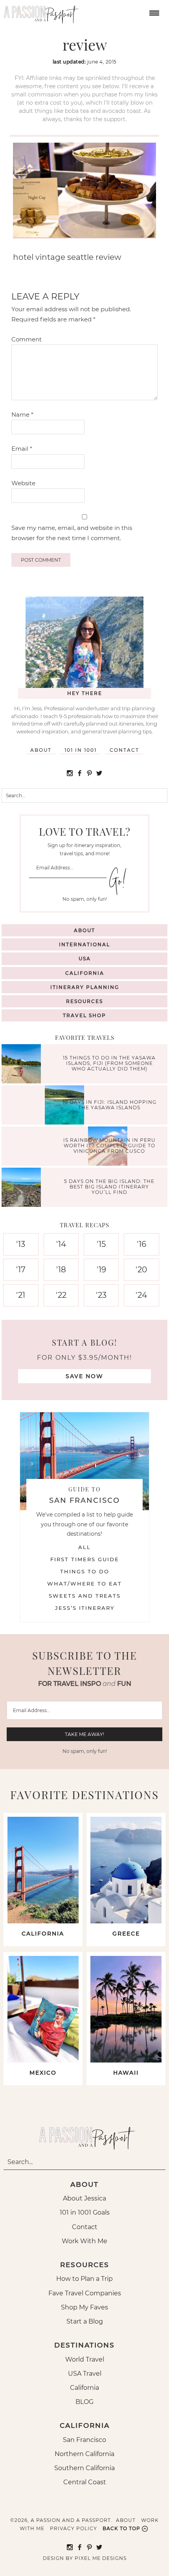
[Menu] (153, 12)
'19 (101, 1270)
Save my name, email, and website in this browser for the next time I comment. (72, 533)
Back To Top (121, 2528)
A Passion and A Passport (39, 12)
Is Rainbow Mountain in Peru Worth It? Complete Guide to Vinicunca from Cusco (109, 1146)
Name (22, 415)
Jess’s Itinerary (85, 1608)
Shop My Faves (84, 2307)
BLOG (84, 2402)
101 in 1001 (81, 750)
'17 (21, 1270)
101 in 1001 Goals (85, 2212)
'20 (141, 1270)
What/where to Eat (84, 1584)
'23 (101, 1295)
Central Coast (85, 2482)
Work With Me (84, 2241)
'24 (141, 1295)
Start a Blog (85, 2321)
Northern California (84, 2454)
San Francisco (84, 2440)
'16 (141, 1244)
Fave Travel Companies (85, 2293)
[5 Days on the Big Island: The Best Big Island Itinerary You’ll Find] (23, 1188)
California (85, 973)
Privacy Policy (73, 2528)
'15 (101, 1244)
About (41, 750)
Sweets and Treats (85, 1596)
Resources (84, 1001)
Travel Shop (84, 1015)
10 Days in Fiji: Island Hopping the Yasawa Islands (109, 1104)
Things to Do (85, 1571)
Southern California (84, 2468)
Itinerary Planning (85, 987)
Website (23, 483)
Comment (27, 339)
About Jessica (84, 2198)
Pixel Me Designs (101, 2558)
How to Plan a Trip (84, 2279)
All (84, 1547)
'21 (21, 1295)
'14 (61, 1244)
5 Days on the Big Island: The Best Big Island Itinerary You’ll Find (109, 1187)
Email (22, 449)
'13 (21, 1244)
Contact (124, 750)
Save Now (84, 1376)
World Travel (85, 2359)
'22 (61, 1295)
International (84, 944)
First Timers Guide (85, 1559)
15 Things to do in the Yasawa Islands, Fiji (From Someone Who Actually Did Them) (109, 1063)
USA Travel (85, 2374)
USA (85, 959)
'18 (61, 1270)
